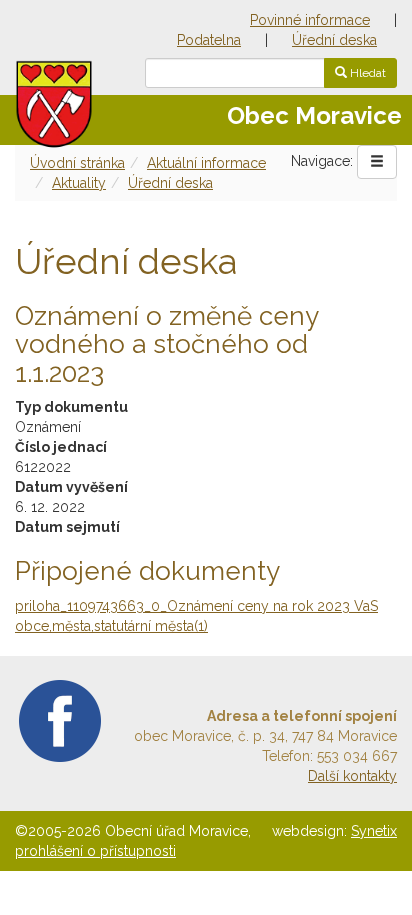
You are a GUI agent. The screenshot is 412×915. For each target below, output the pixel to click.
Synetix (374, 831)
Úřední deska (334, 40)
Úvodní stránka (77, 163)
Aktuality (79, 183)
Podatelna (209, 40)
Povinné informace (310, 20)
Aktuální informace (206, 163)
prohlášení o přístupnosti (95, 851)
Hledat (366, 73)
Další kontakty (352, 776)
